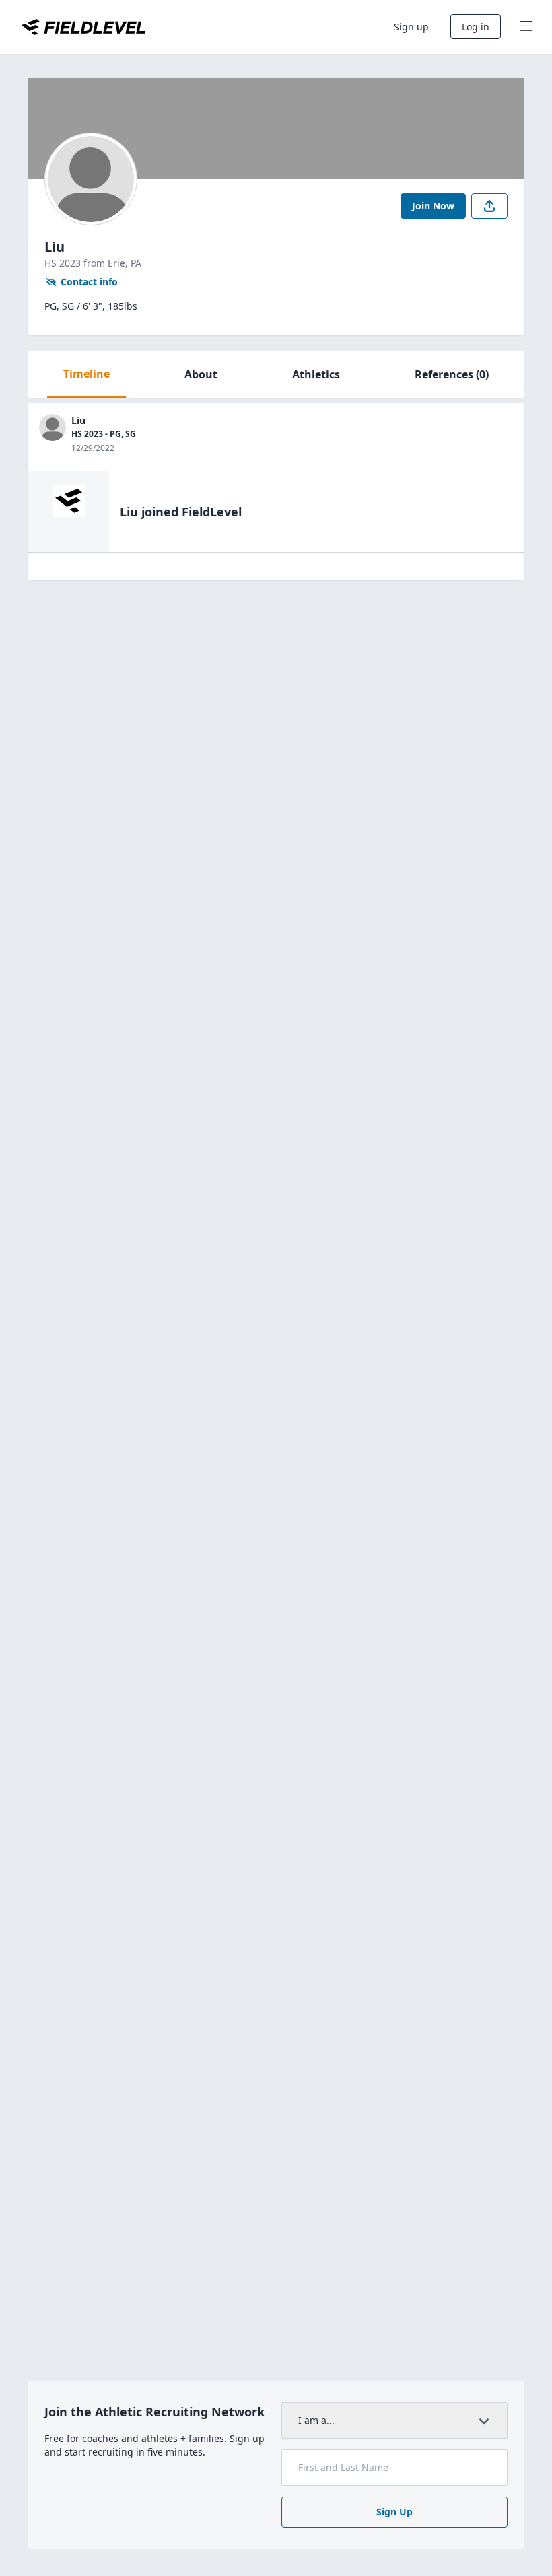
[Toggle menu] (526, 27)
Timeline (87, 374)
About (201, 374)
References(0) (452, 374)
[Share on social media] (489, 206)
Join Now (433, 206)
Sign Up (394, 2512)
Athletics (316, 374)
